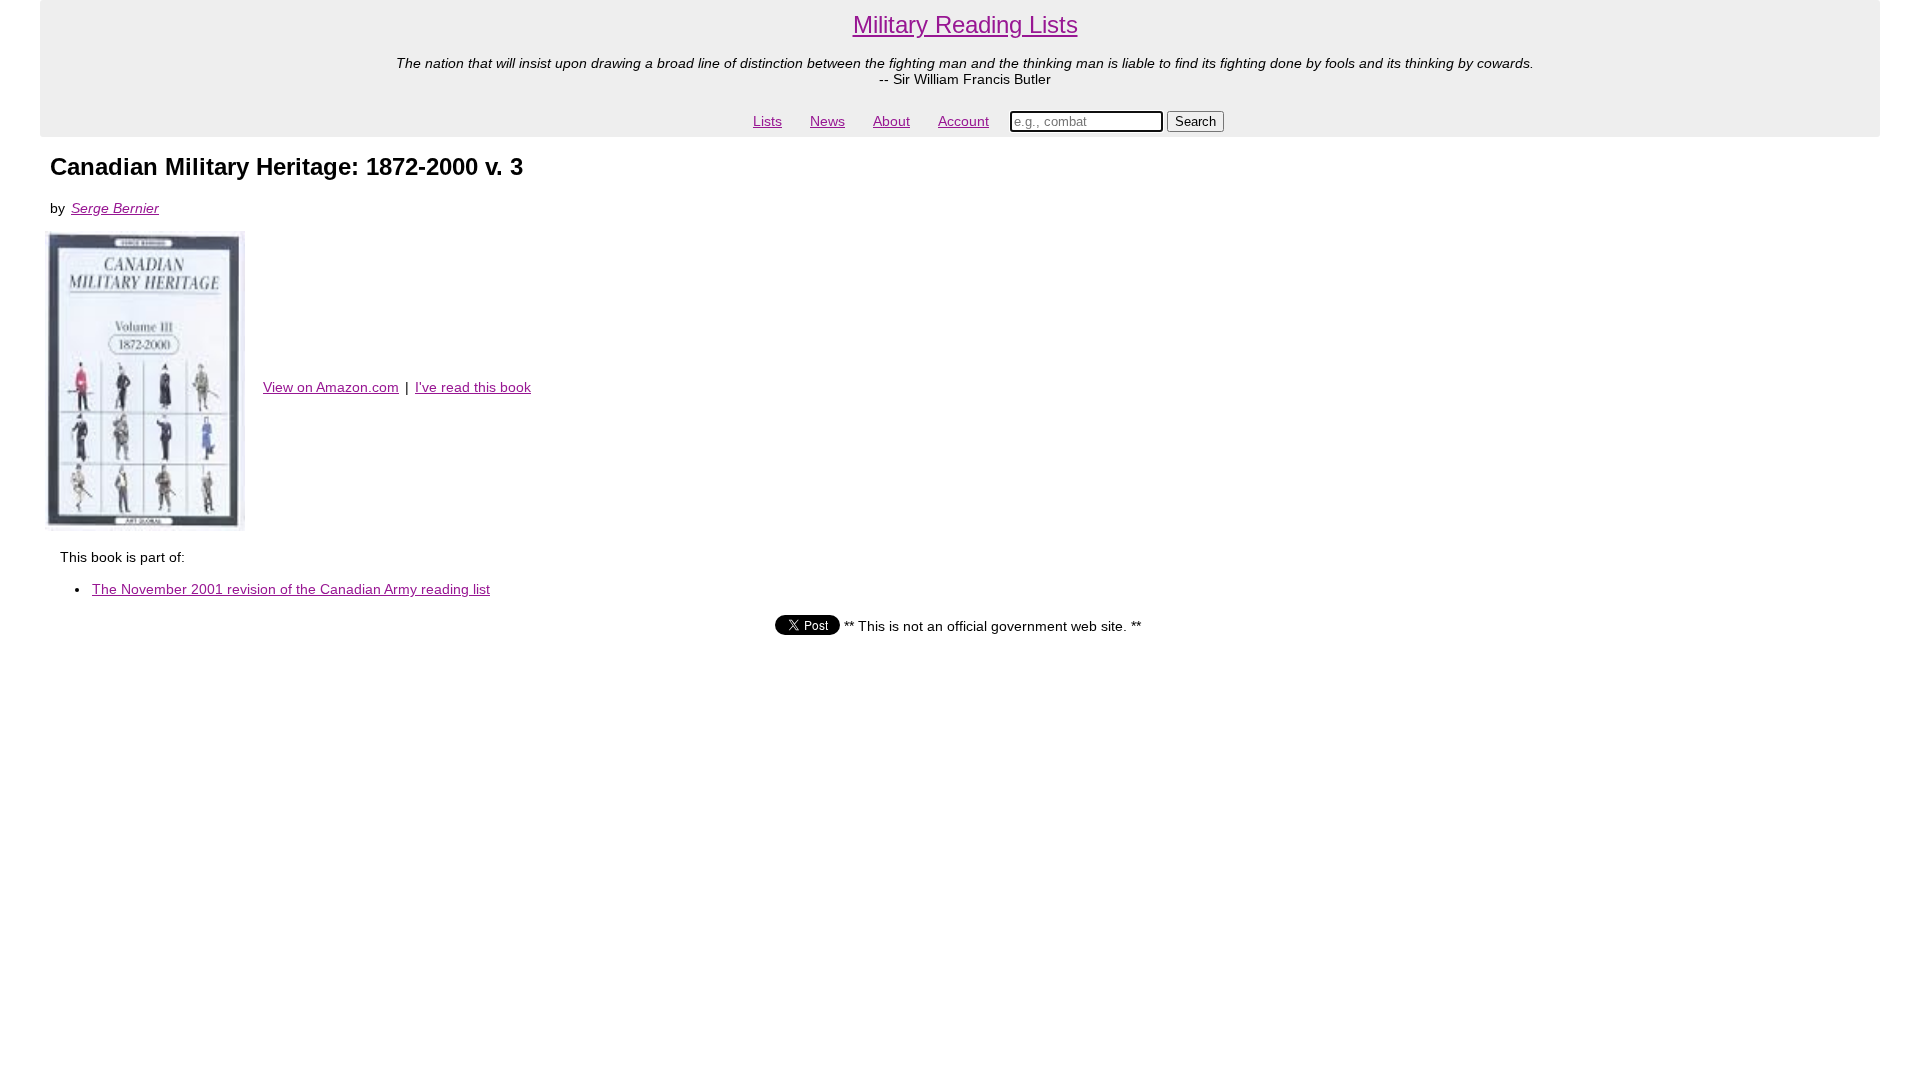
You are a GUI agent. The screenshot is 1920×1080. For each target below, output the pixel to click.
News (827, 121)
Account (963, 121)
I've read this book (473, 387)
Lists (767, 121)
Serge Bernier (115, 208)
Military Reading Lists (965, 24)
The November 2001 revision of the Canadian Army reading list (291, 589)
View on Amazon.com (331, 387)
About (891, 121)
